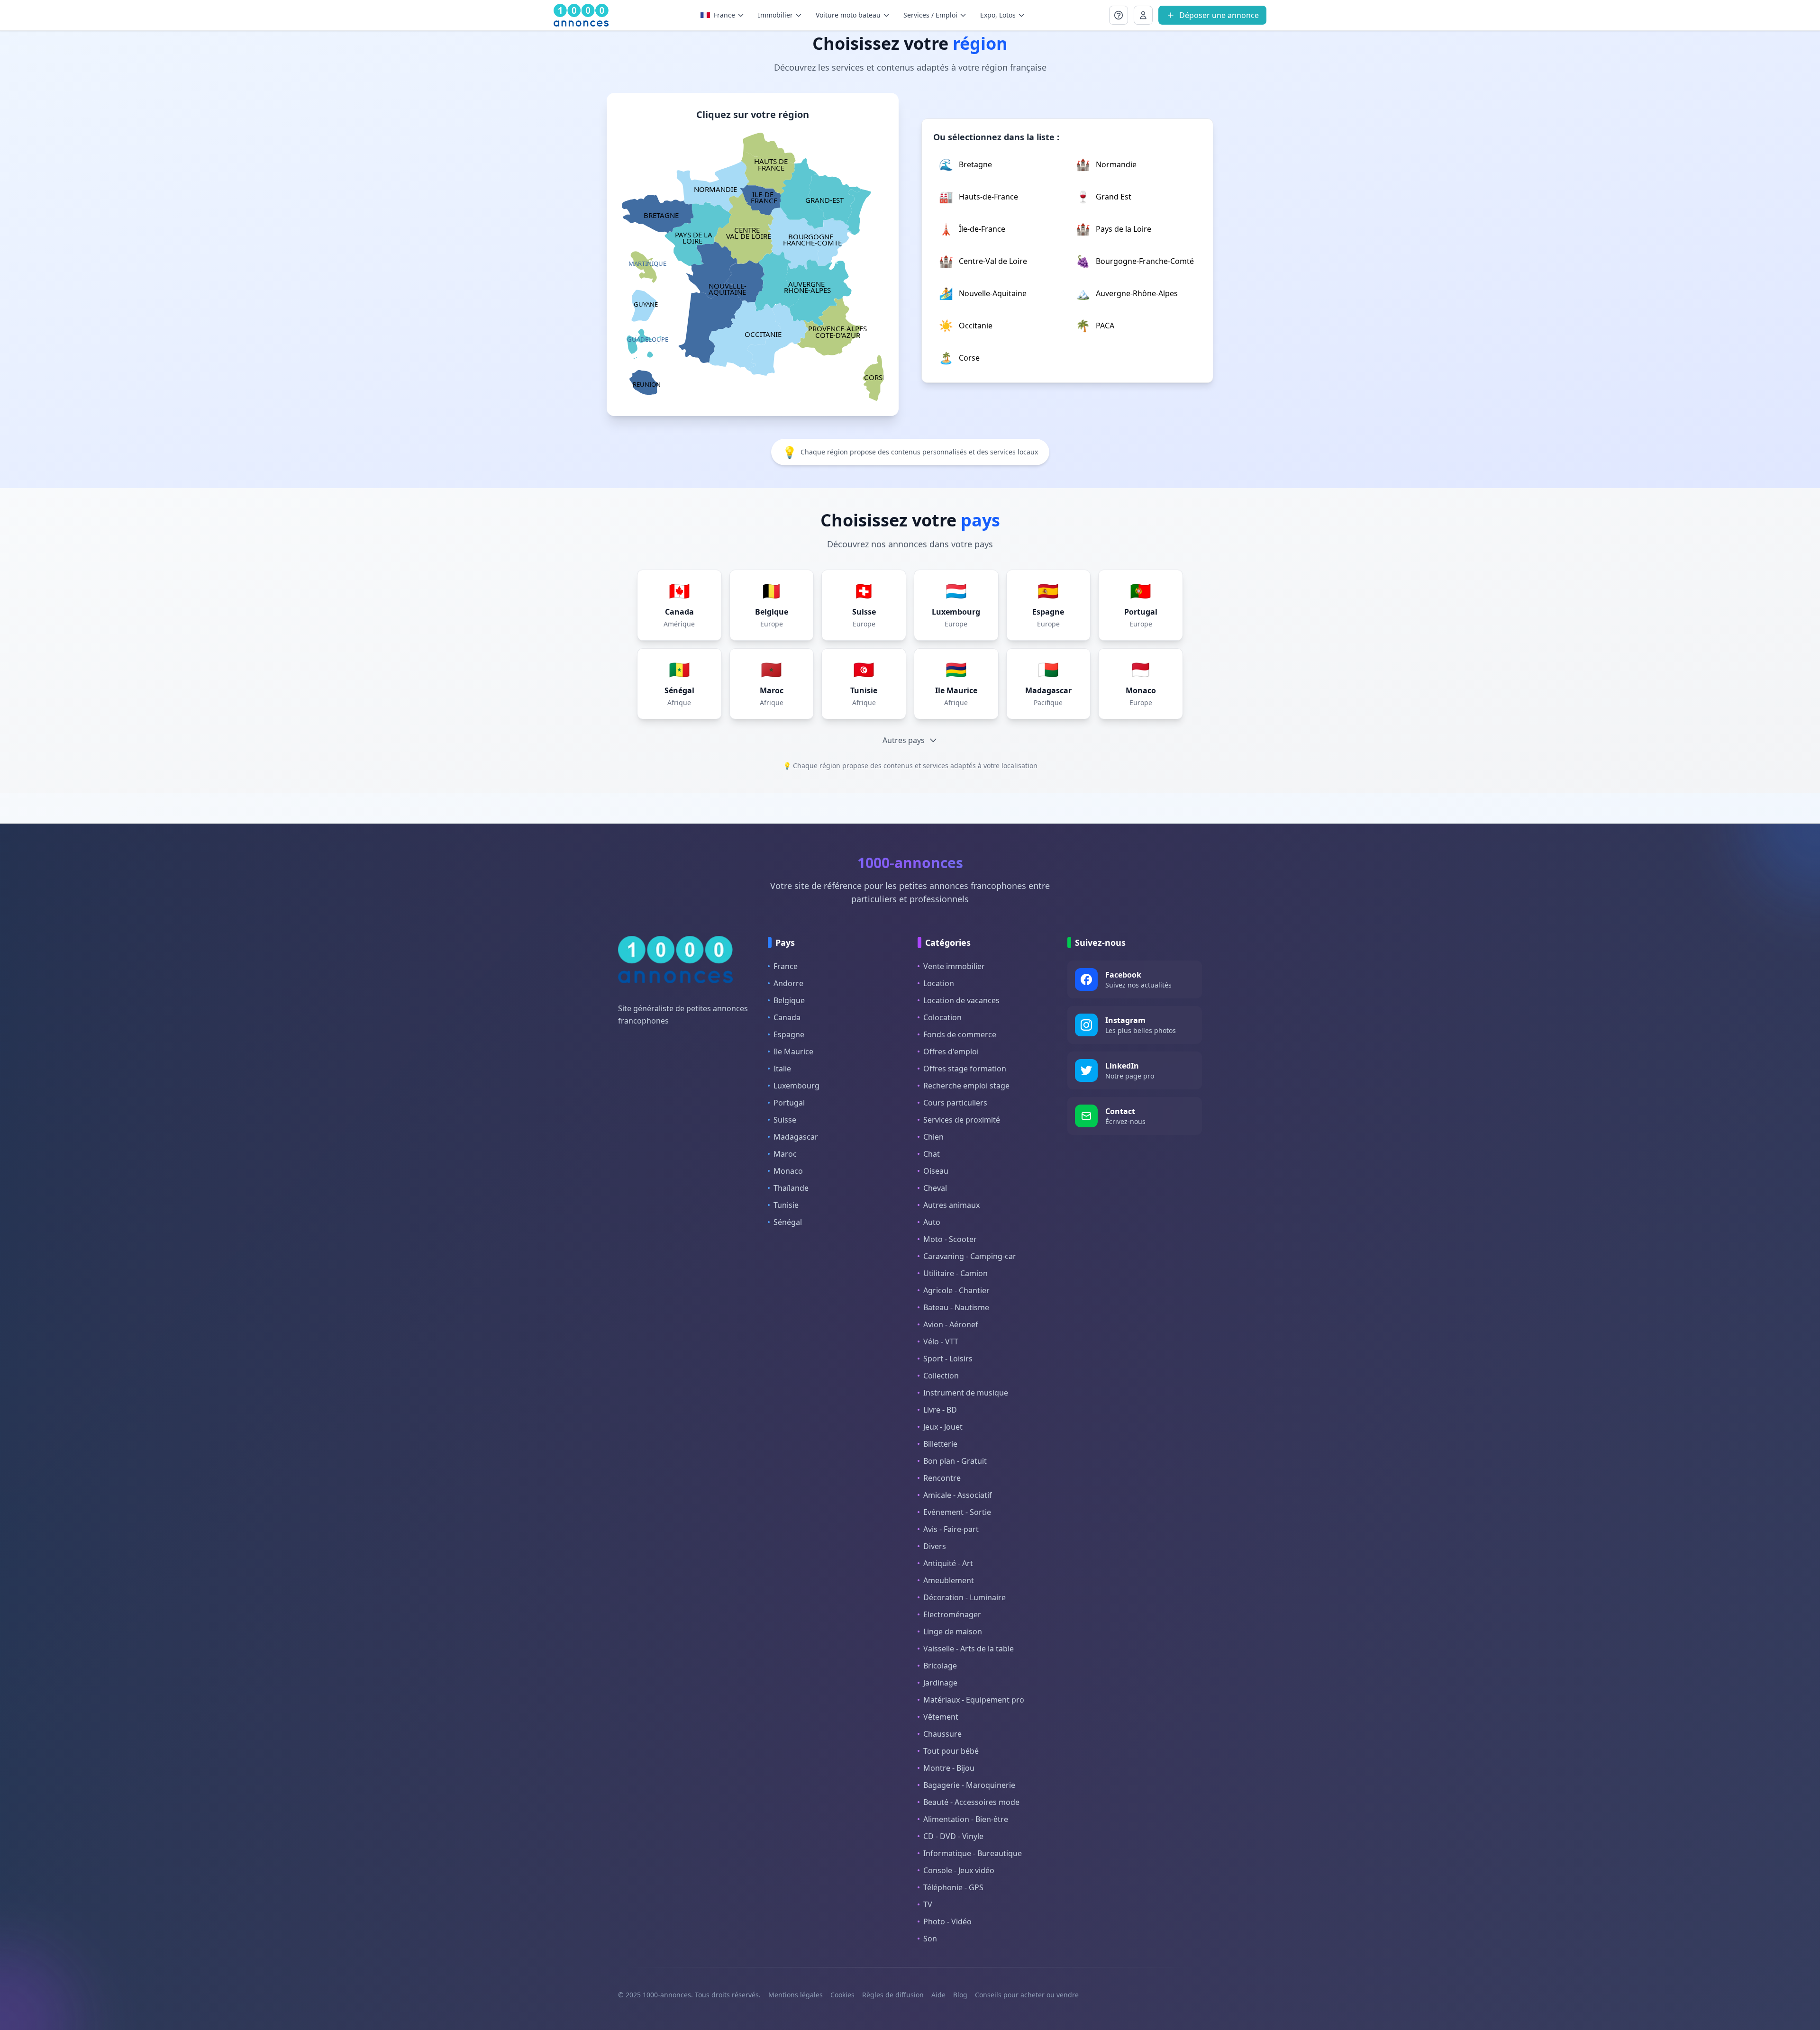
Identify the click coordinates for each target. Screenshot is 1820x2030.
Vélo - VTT (941, 1341)
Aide (938, 1995)
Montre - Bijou (949, 1768)
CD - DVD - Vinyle (953, 1836)
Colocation (942, 1017)
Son (930, 1939)
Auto (932, 1222)
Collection (941, 1376)
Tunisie (786, 1205)
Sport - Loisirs (948, 1359)
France (786, 966)
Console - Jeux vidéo (959, 1870)
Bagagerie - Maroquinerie (969, 1785)
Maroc (785, 1154)
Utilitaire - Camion (955, 1273)
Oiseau (936, 1171)
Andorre (788, 983)
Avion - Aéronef (951, 1324)
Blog (960, 1995)
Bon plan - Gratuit (955, 1461)
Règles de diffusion (893, 1995)
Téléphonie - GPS (953, 1887)
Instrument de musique (966, 1393)
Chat (932, 1154)
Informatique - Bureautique (973, 1853)
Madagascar (796, 1137)
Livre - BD (940, 1410)
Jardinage (940, 1683)
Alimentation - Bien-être (966, 1819)
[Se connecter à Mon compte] (1119, 15)
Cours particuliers (955, 1103)
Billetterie (940, 1444)
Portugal (789, 1103)
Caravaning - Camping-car (970, 1256)
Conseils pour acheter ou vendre (1027, 1995)
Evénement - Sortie (957, 1512)
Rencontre (942, 1478)
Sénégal (788, 1222)
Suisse (785, 1120)
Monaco (788, 1171)
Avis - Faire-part (951, 1529)
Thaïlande (791, 1188)
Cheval (935, 1188)
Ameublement (949, 1580)
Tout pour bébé (951, 1751)
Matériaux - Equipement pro (974, 1700)
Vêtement (941, 1717)
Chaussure (942, 1734)
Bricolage (940, 1666)
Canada (787, 1017)
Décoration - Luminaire (965, 1597)
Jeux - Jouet (943, 1427)
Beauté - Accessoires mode (971, 1802)
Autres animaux (951, 1205)
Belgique (789, 1000)
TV (928, 1904)
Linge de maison (953, 1631)
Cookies (842, 1995)
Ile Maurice (793, 1051)
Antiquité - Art (948, 1563)
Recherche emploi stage (966, 1086)
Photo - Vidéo (947, 1921)
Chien (933, 1137)
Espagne (789, 1034)
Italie (782, 1069)
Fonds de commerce (960, 1034)
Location (939, 983)
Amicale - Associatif (958, 1495)
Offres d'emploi (951, 1051)
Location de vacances (961, 1000)
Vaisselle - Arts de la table (969, 1649)
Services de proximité (962, 1120)
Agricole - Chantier (956, 1290)
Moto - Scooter (950, 1239)
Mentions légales (796, 1995)
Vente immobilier (954, 966)
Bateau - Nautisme (956, 1307)
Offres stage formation (965, 1069)
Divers (935, 1546)
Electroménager (952, 1614)
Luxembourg (796, 1086)
